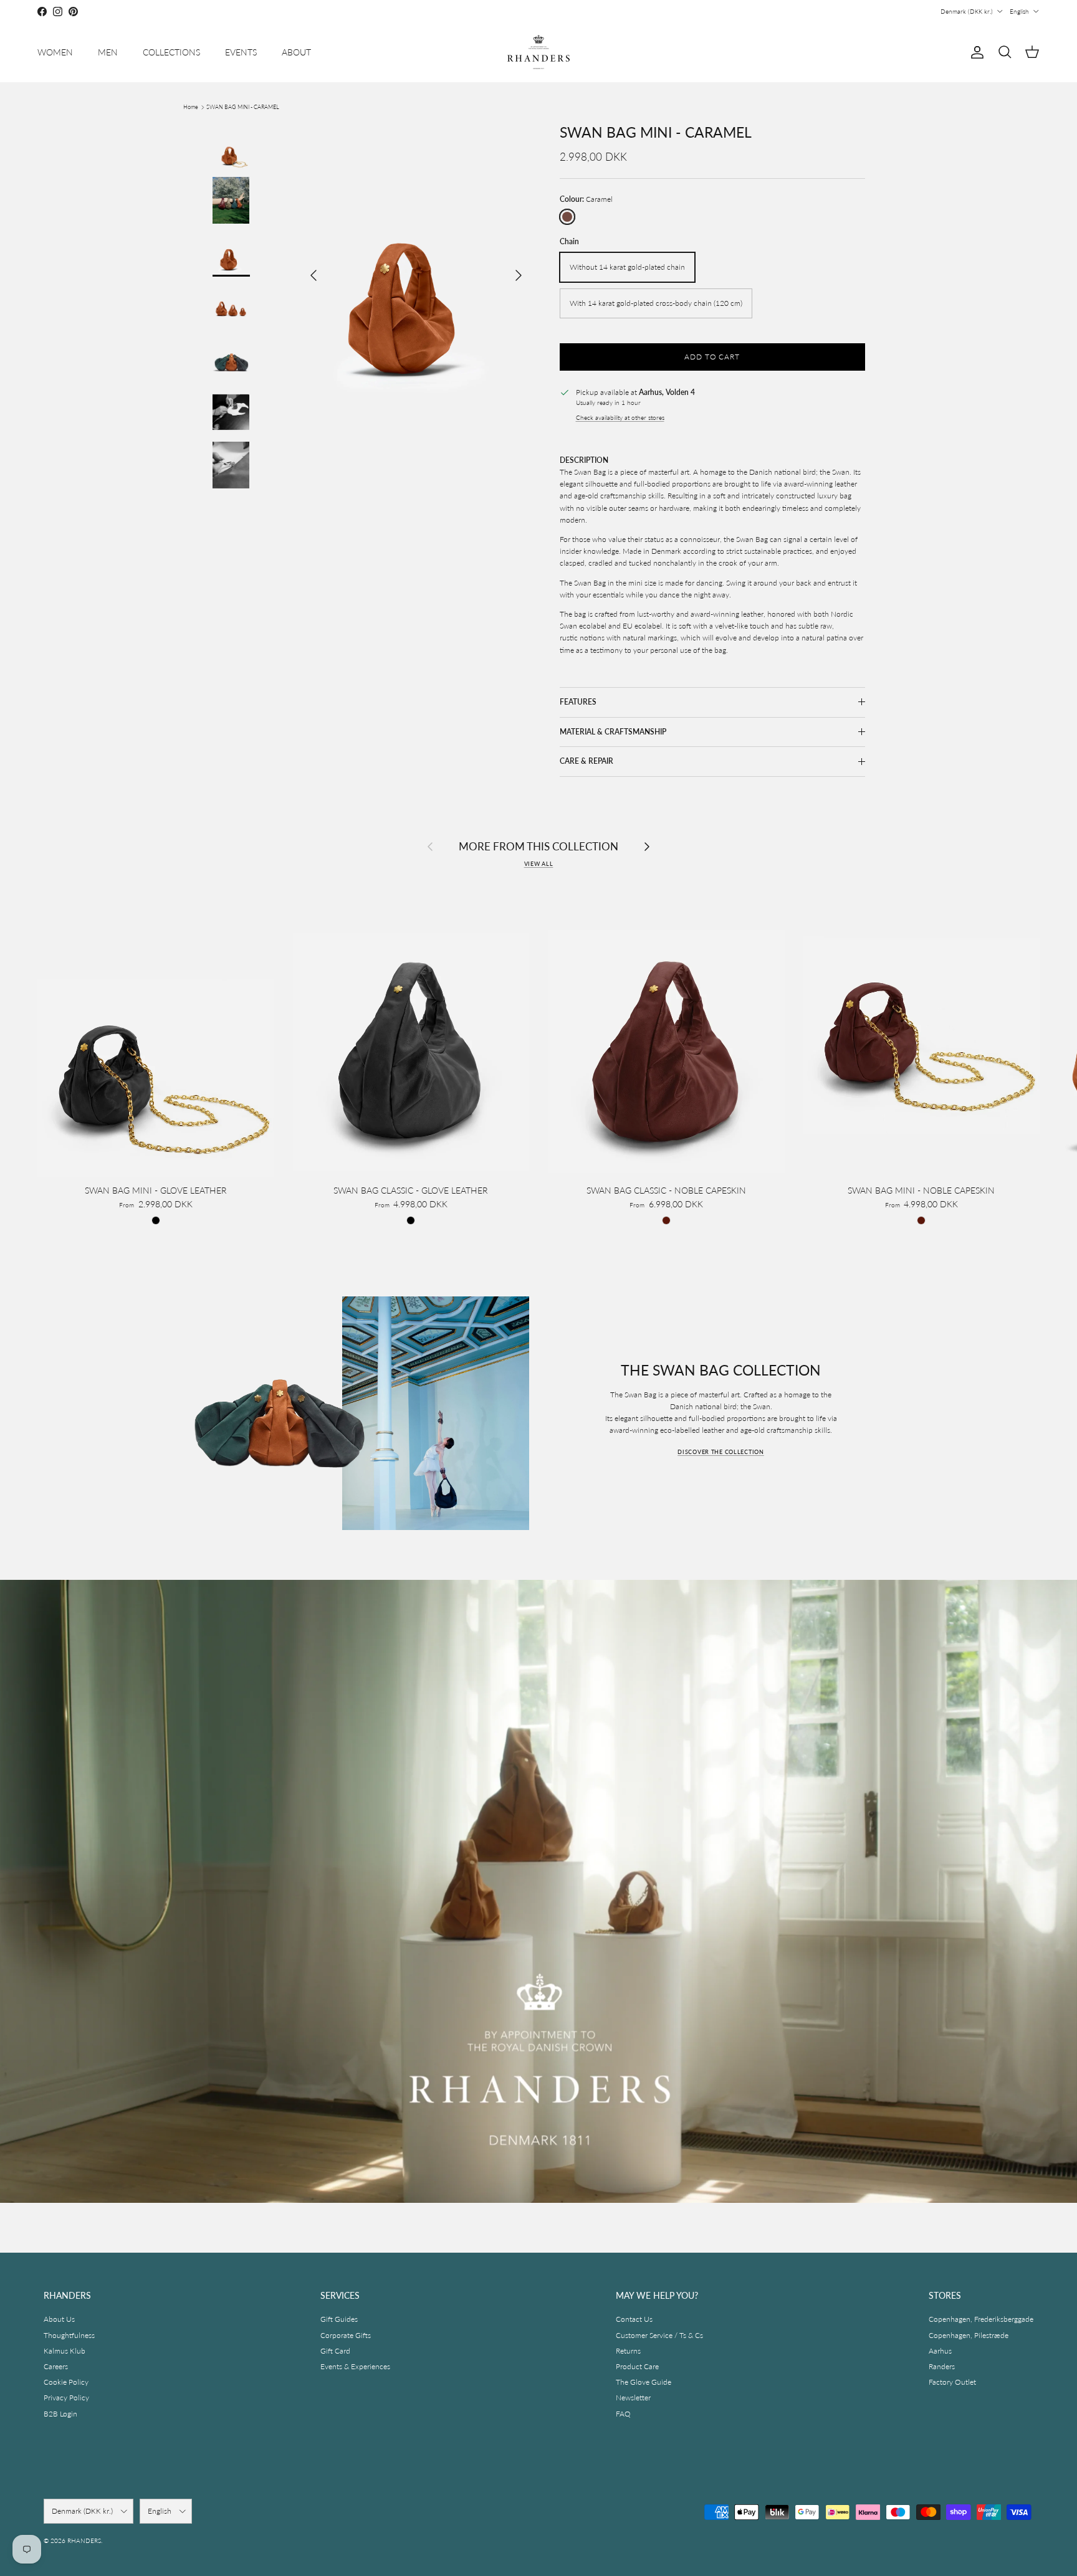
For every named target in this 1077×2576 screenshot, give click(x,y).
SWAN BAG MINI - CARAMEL (243, 107)
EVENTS (241, 52)
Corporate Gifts (346, 2335)
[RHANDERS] (538, 52)
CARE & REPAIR (586, 761)
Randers (942, 2366)
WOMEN (55, 52)
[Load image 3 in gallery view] (416, 269)
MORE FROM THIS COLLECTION (538, 846)
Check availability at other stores (620, 418)
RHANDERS (84, 2540)
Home (191, 107)
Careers (56, 2366)
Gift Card (335, 2351)
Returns (628, 2351)
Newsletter (633, 2398)
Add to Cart (712, 357)
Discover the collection (721, 1452)
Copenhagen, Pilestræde (969, 2335)
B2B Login (60, 2414)
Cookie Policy (66, 2382)
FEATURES (578, 702)
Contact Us (634, 2319)
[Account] (975, 52)
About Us (59, 2319)
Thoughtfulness (69, 2335)
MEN (108, 52)
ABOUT (296, 52)
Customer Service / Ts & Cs (659, 2335)
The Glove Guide (644, 2382)
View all (539, 864)
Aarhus (940, 2351)
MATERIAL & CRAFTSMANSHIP (613, 732)
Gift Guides (339, 2319)
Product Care (637, 2366)
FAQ (623, 2414)
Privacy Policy (66, 2398)
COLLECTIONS (171, 52)
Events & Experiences (355, 2366)
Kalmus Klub (65, 2351)
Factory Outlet (952, 2382)
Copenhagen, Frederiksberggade (981, 2319)
